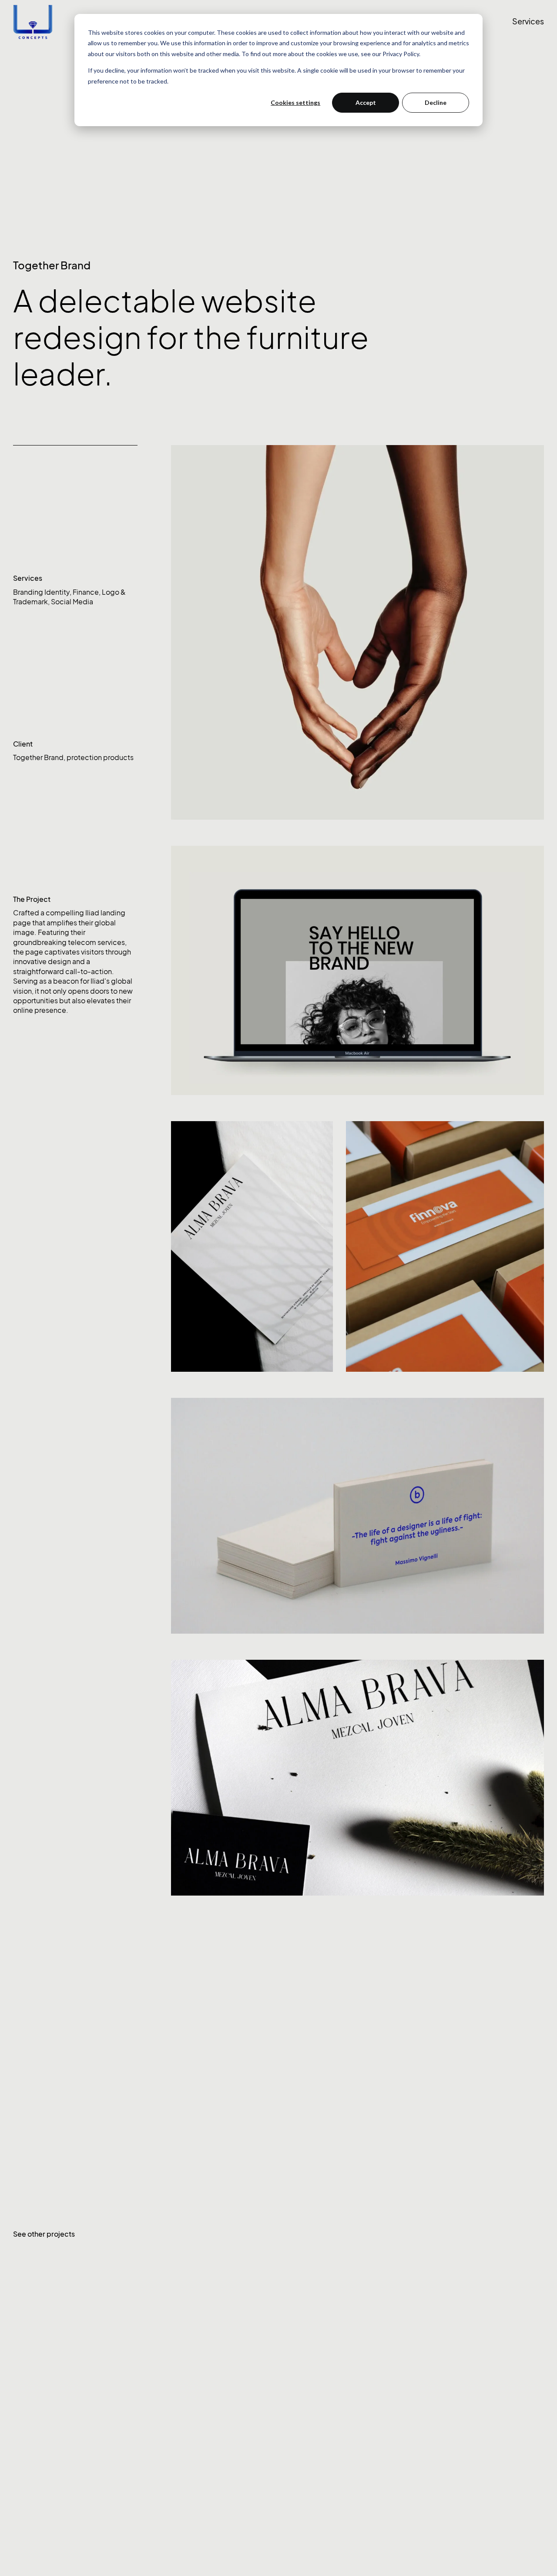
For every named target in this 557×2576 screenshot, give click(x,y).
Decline (436, 102)
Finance (86, 592)
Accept (366, 102)
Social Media (72, 602)
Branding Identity (41, 592)
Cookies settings (295, 102)
